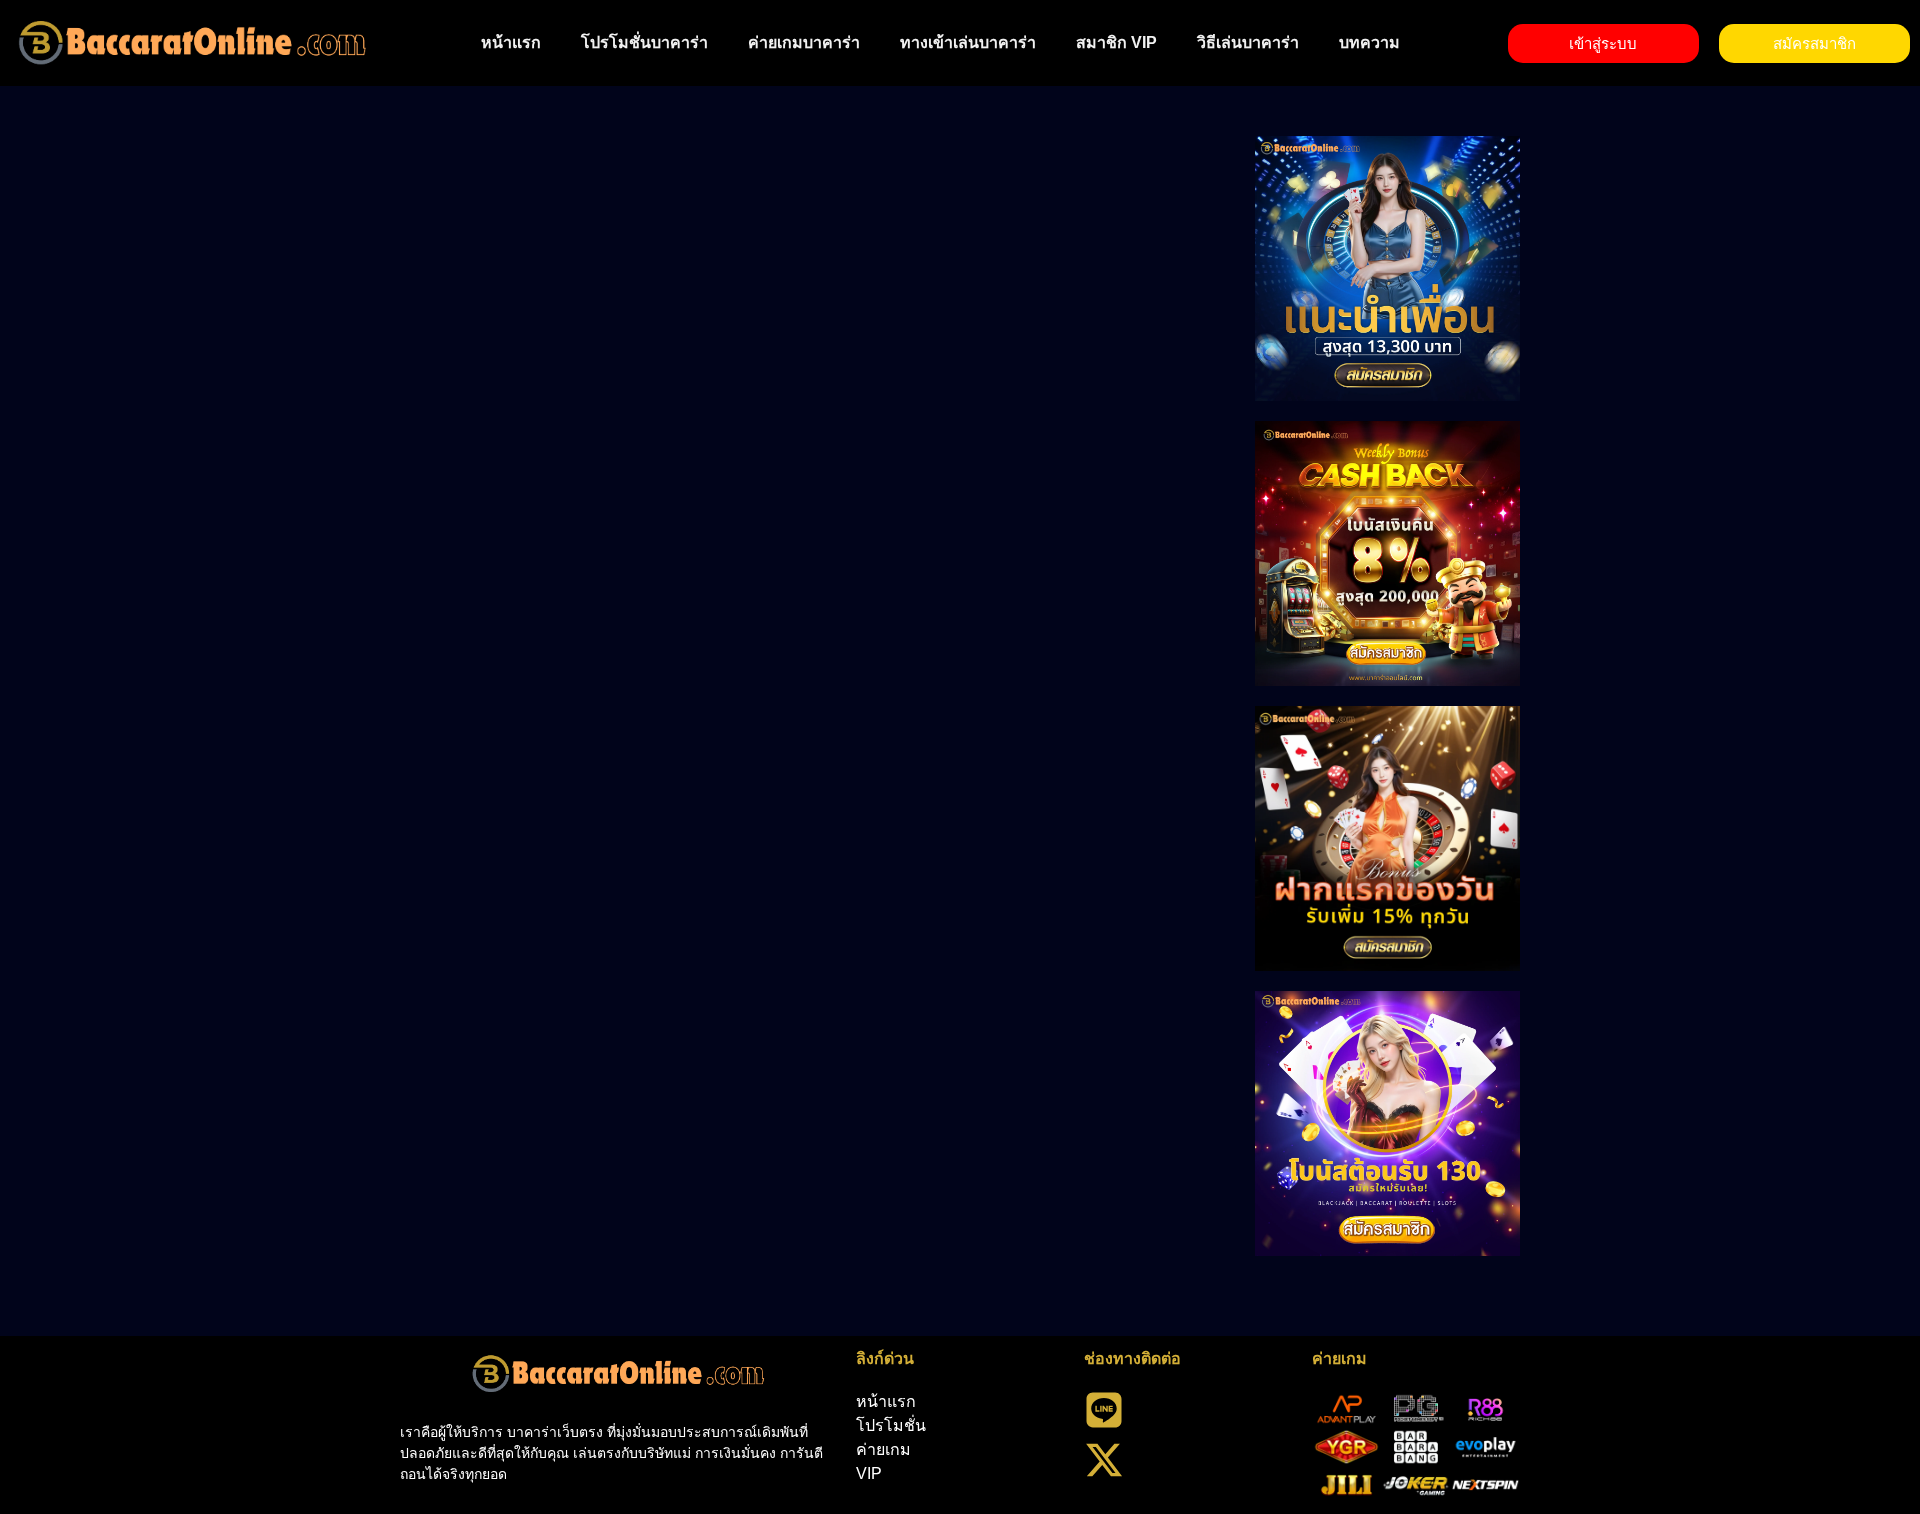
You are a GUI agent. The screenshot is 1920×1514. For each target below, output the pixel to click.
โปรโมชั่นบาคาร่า (644, 42)
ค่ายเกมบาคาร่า (804, 42)
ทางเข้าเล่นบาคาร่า (968, 42)
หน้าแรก (511, 42)
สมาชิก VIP (1116, 42)
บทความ (1369, 42)
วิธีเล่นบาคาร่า (1248, 42)
